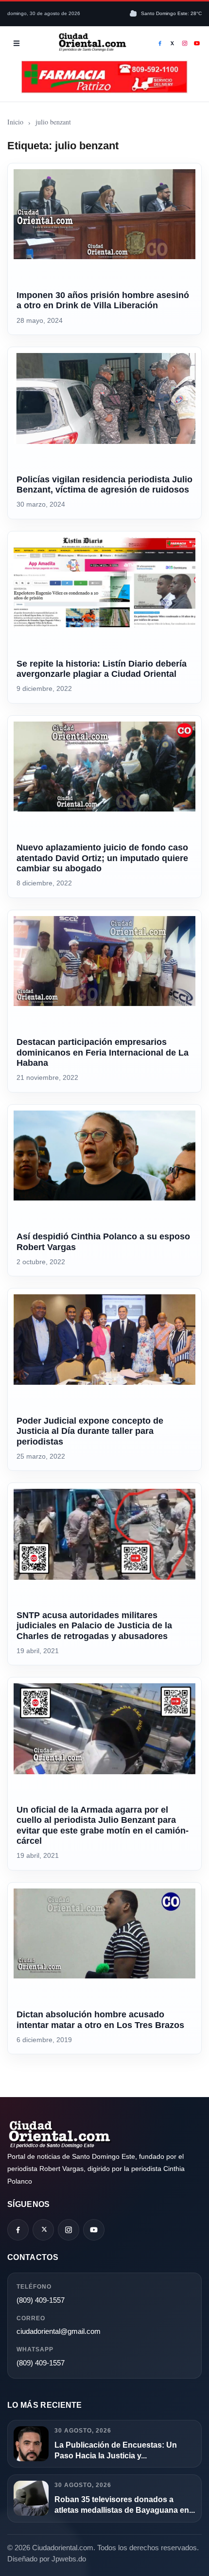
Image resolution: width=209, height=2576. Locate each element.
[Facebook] (160, 43)
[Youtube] (197, 43)
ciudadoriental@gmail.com (59, 2331)
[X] (173, 43)
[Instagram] (185, 43)
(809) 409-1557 (41, 2300)
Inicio (15, 122)
